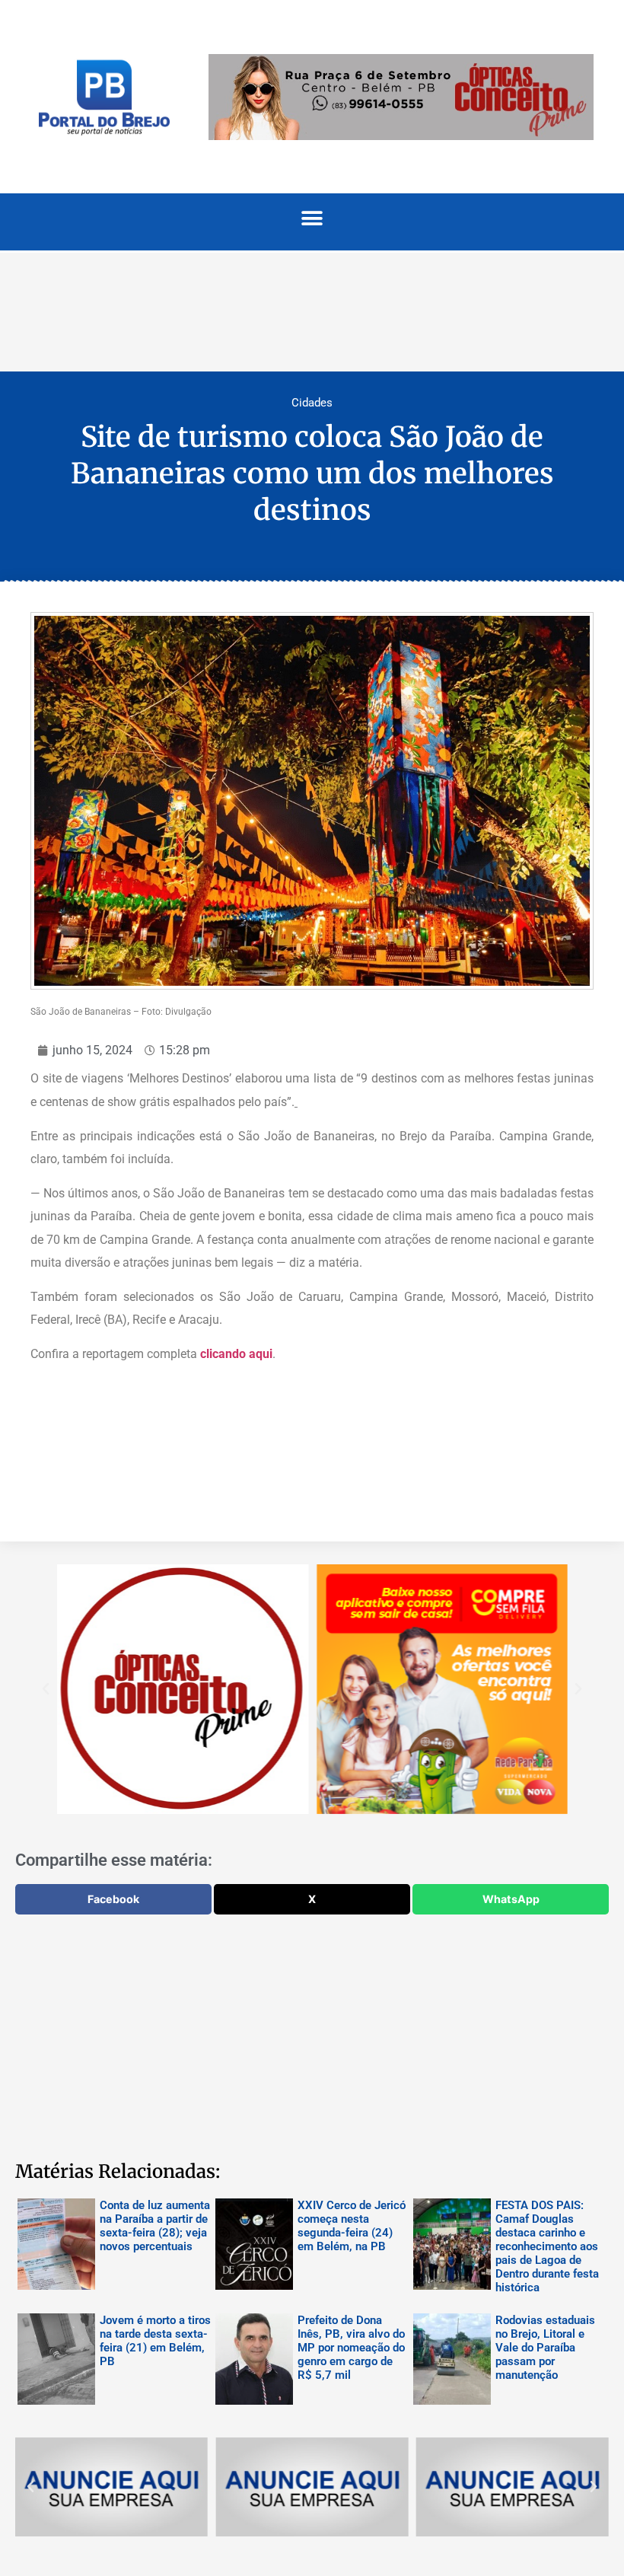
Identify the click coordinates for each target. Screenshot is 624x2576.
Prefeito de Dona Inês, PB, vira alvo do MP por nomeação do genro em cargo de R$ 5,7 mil (351, 2348)
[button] (312, 218)
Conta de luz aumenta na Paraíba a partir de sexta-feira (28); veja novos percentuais (155, 2226)
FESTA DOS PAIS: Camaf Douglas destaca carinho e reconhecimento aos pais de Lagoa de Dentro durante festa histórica (547, 2246)
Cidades (312, 403)
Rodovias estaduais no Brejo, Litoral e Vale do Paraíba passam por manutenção (545, 2348)
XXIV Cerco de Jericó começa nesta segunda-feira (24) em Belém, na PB (352, 2226)
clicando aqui (236, 1354)
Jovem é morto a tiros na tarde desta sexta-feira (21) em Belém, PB (155, 2341)
